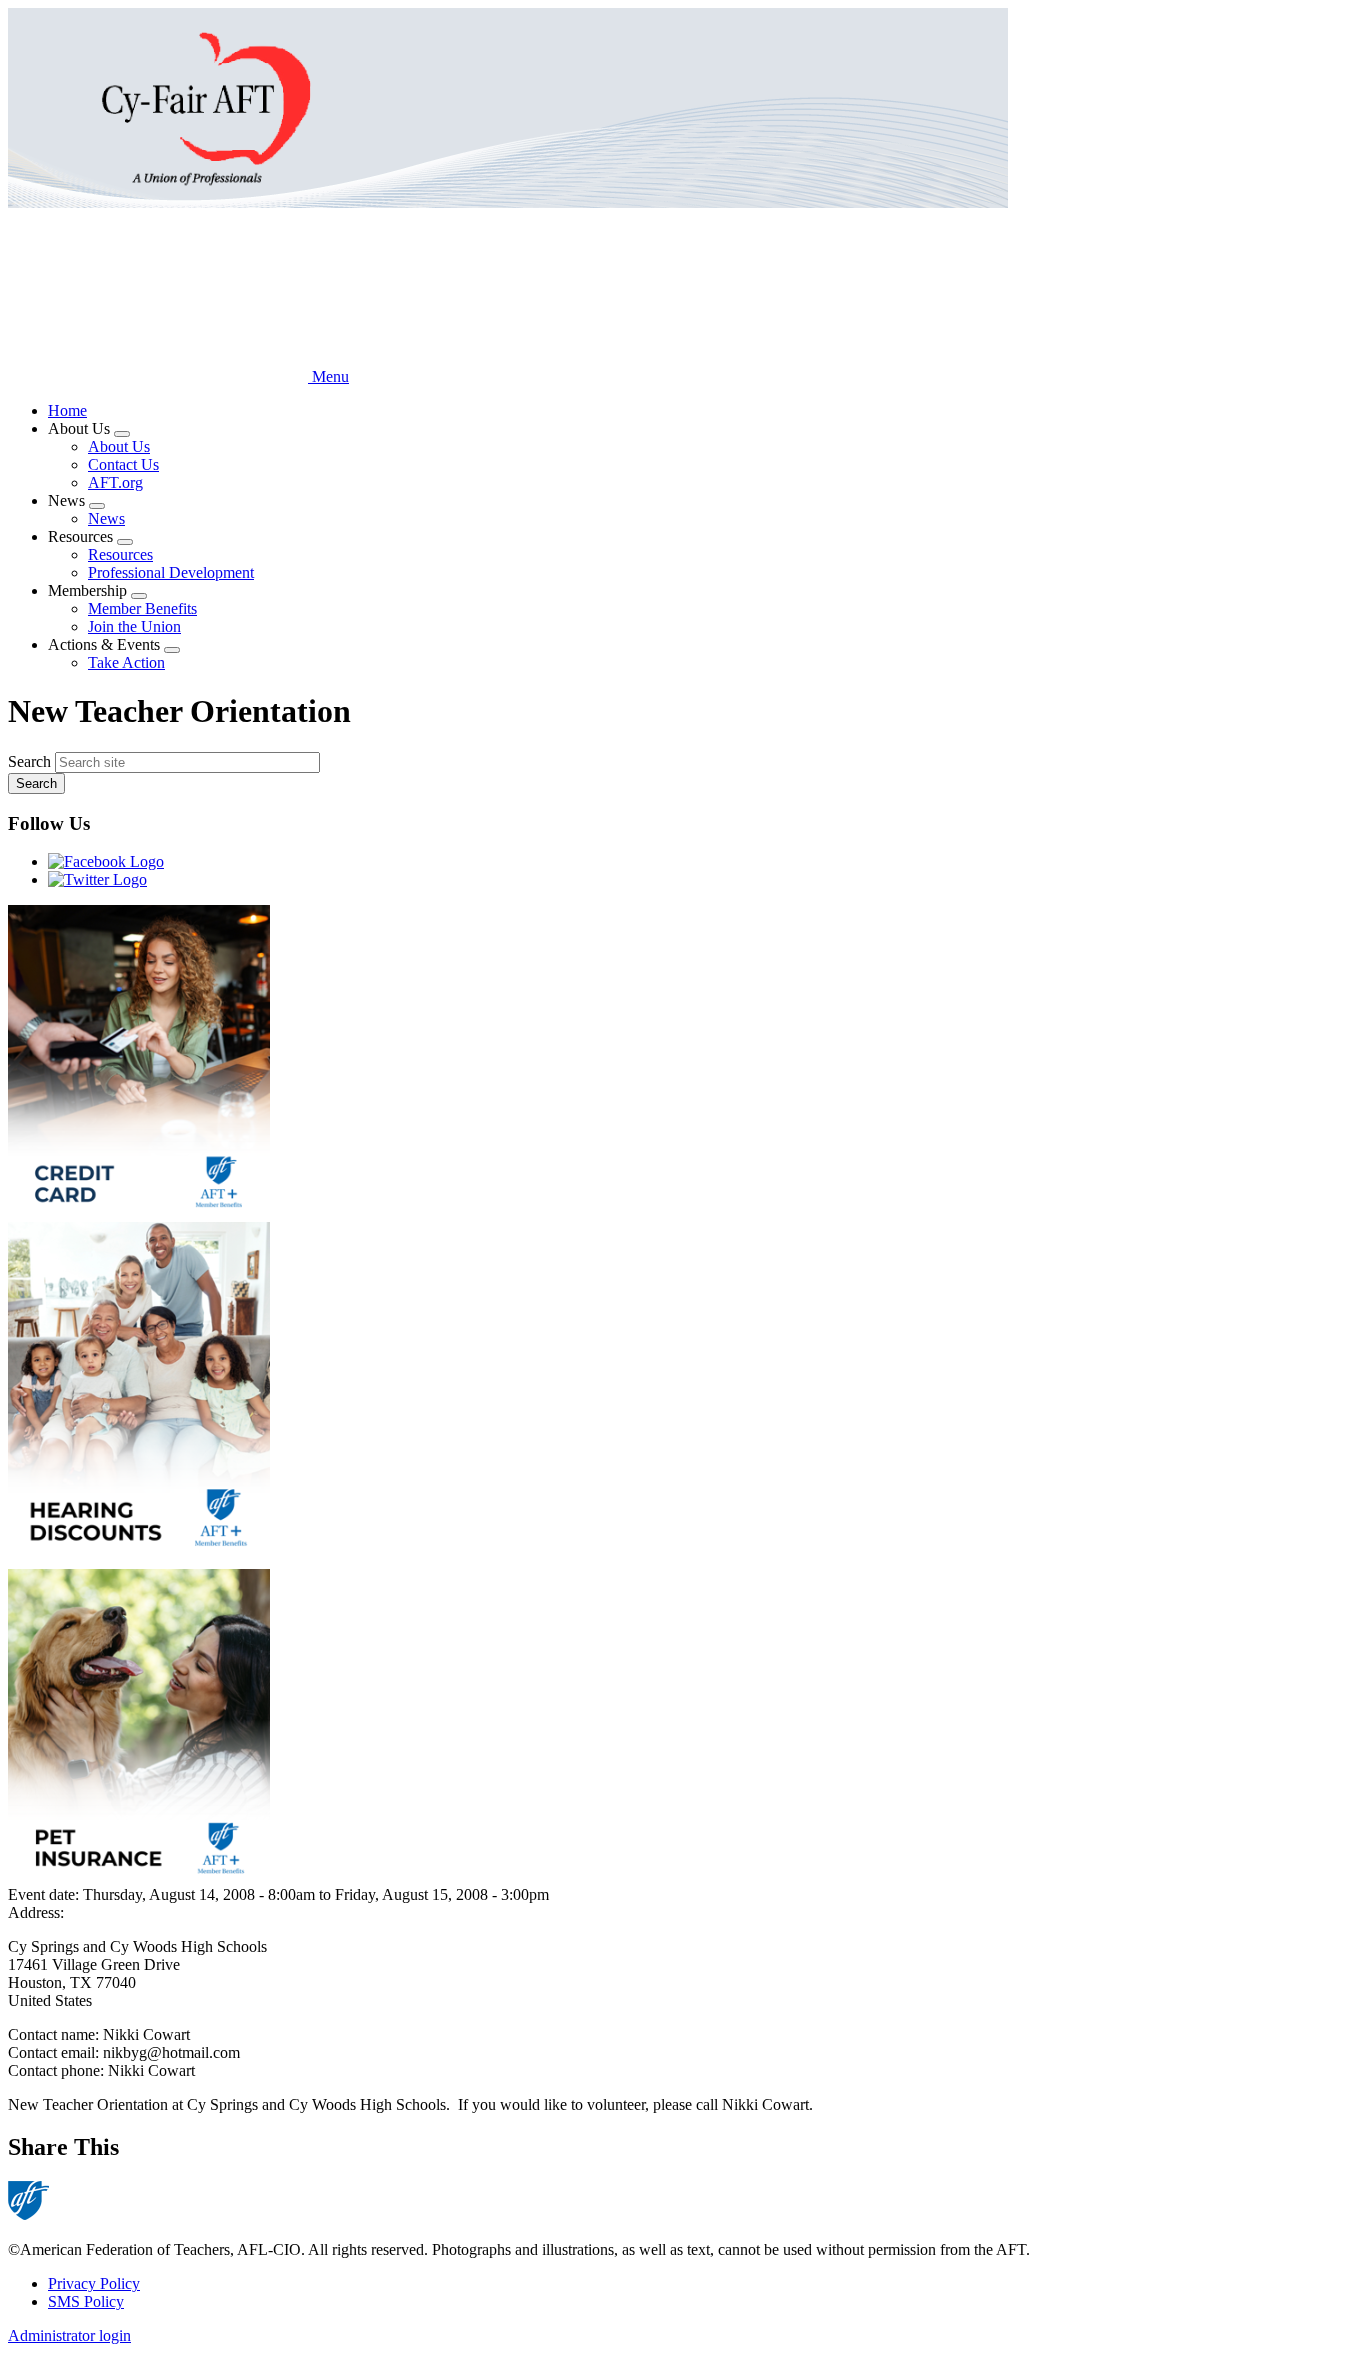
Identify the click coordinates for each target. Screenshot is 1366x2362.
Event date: (45, 1894)
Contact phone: (58, 2070)
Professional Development (171, 572)
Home (67, 410)
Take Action (126, 662)
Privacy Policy (94, 2283)
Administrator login (69, 2335)
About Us (119, 446)
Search (29, 761)
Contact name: (55, 2034)
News (106, 518)
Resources (120, 554)
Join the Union (134, 626)
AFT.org (115, 482)
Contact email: (55, 2052)
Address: (36, 1912)
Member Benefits (142, 608)
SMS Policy (86, 2301)
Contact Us (123, 464)
